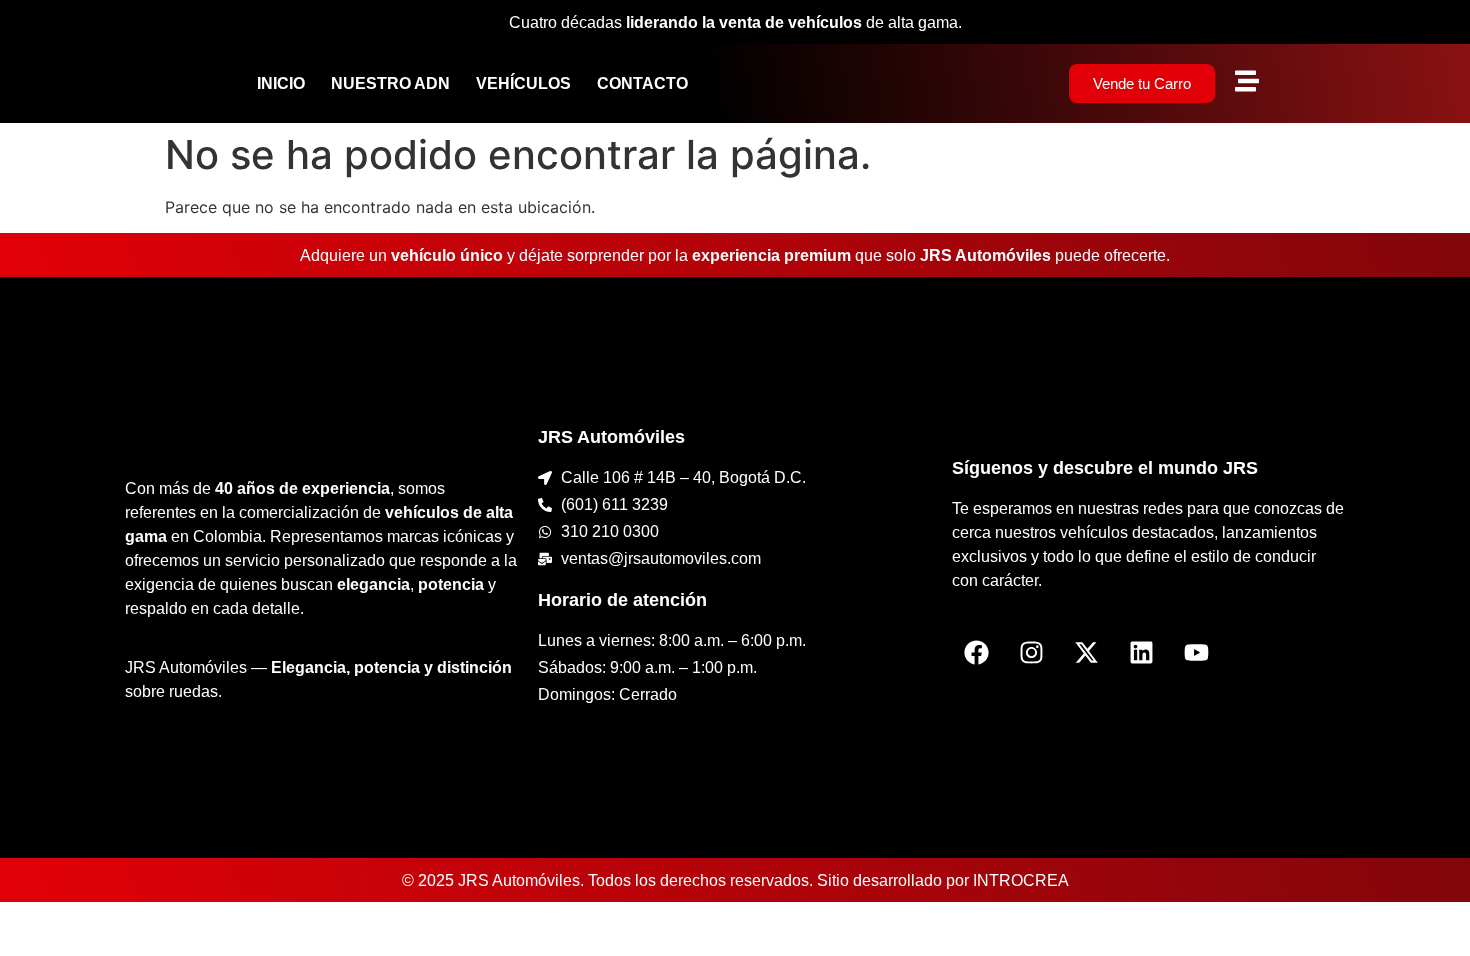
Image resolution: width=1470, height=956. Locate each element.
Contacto (642, 83)
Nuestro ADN (390, 83)
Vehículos (523, 83)
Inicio (281, 83)
